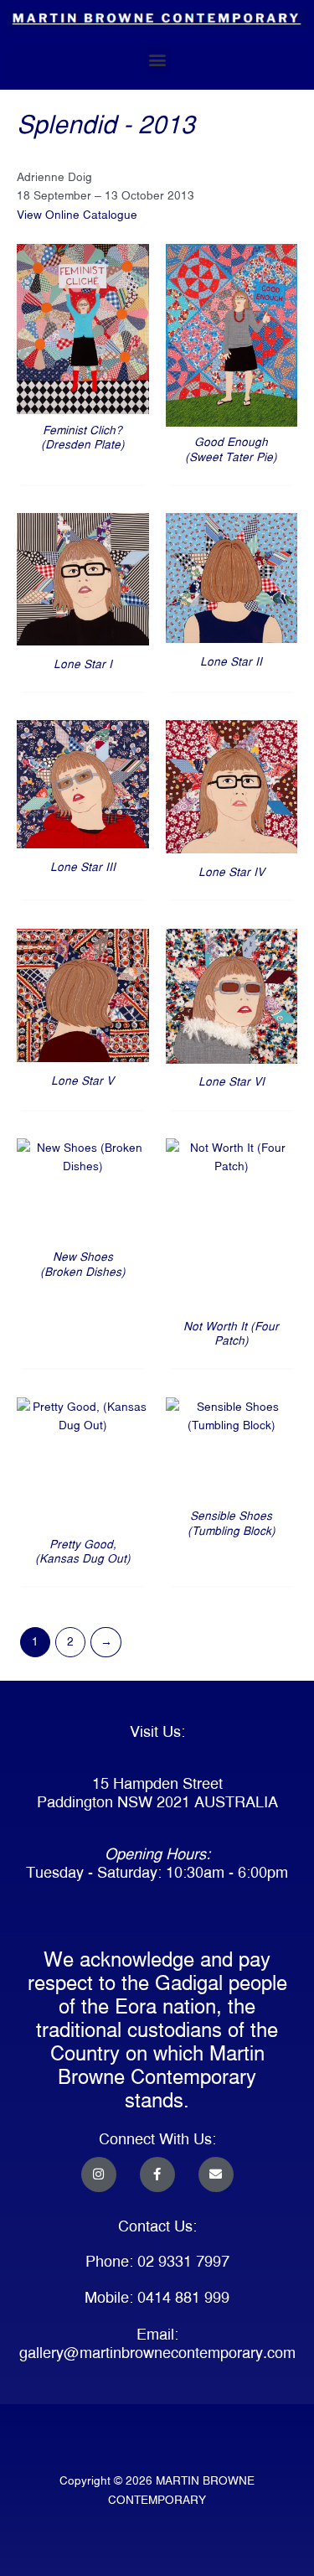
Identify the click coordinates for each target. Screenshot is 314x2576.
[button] (157, 59)
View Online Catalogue (77, 215)
